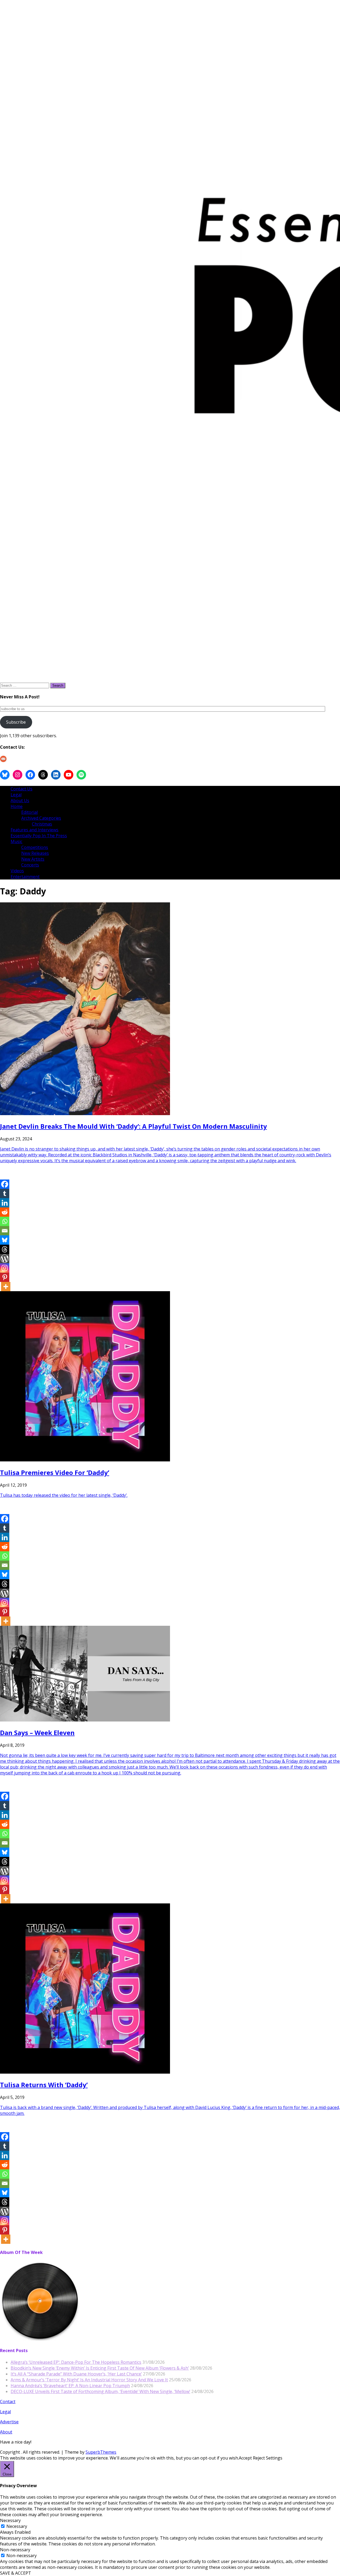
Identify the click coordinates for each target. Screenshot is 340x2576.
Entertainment (25, 877)
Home (17, 806)
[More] (6, 1287)
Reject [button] (259, 2458)
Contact (8, 2402)
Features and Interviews (35, 830)
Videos (17, 871)
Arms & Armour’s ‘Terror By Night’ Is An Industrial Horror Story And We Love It (89, 2380)
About (6, 2432)
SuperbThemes (101, 2452)
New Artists (33, 859)
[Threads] (5, 1249)
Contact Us (22, 789)
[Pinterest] (5, 1277)
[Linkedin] (5, 1203)
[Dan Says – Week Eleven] (85, 1720)
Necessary (17, 2526)
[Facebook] (5, 1184)
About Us (20, 801)
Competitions (35, 847)
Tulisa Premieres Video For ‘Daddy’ (55, 1472)
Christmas (42, 824)
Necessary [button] (10, 2520)
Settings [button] (274, 2458)
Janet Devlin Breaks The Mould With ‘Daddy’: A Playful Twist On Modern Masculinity (133, 1126)
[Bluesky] (5, 1240)
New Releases (35, 853)
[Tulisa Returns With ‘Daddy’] (85, 2072)
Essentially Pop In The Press (39, 836)
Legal (16, 795)
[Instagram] (5, 1268)
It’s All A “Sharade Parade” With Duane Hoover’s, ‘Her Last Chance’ (76, 2374)
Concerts (30, 865)
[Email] (5, 1231)
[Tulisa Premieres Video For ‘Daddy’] (85, 1460)
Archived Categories (41, 818)
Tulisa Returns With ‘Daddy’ (44, 2085)
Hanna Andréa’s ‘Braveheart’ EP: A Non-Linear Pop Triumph (70, 2386)
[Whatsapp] (5, 1221)
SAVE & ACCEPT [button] (16, 2573)
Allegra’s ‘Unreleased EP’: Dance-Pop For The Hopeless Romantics (76, 2362)
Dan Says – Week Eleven (37, 1733)
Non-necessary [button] (15, 2550)
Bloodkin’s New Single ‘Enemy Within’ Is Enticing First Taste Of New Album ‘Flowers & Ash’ (100, 2368)
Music (16, 841)
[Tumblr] (5, 1193)
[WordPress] (5, 1259)
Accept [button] (245, 2458)
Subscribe (16, 722)
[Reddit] (5, 1212)
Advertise (9, 2422)
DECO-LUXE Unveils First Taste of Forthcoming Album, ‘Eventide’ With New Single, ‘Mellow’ (100, 2391)
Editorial (29, 812)
